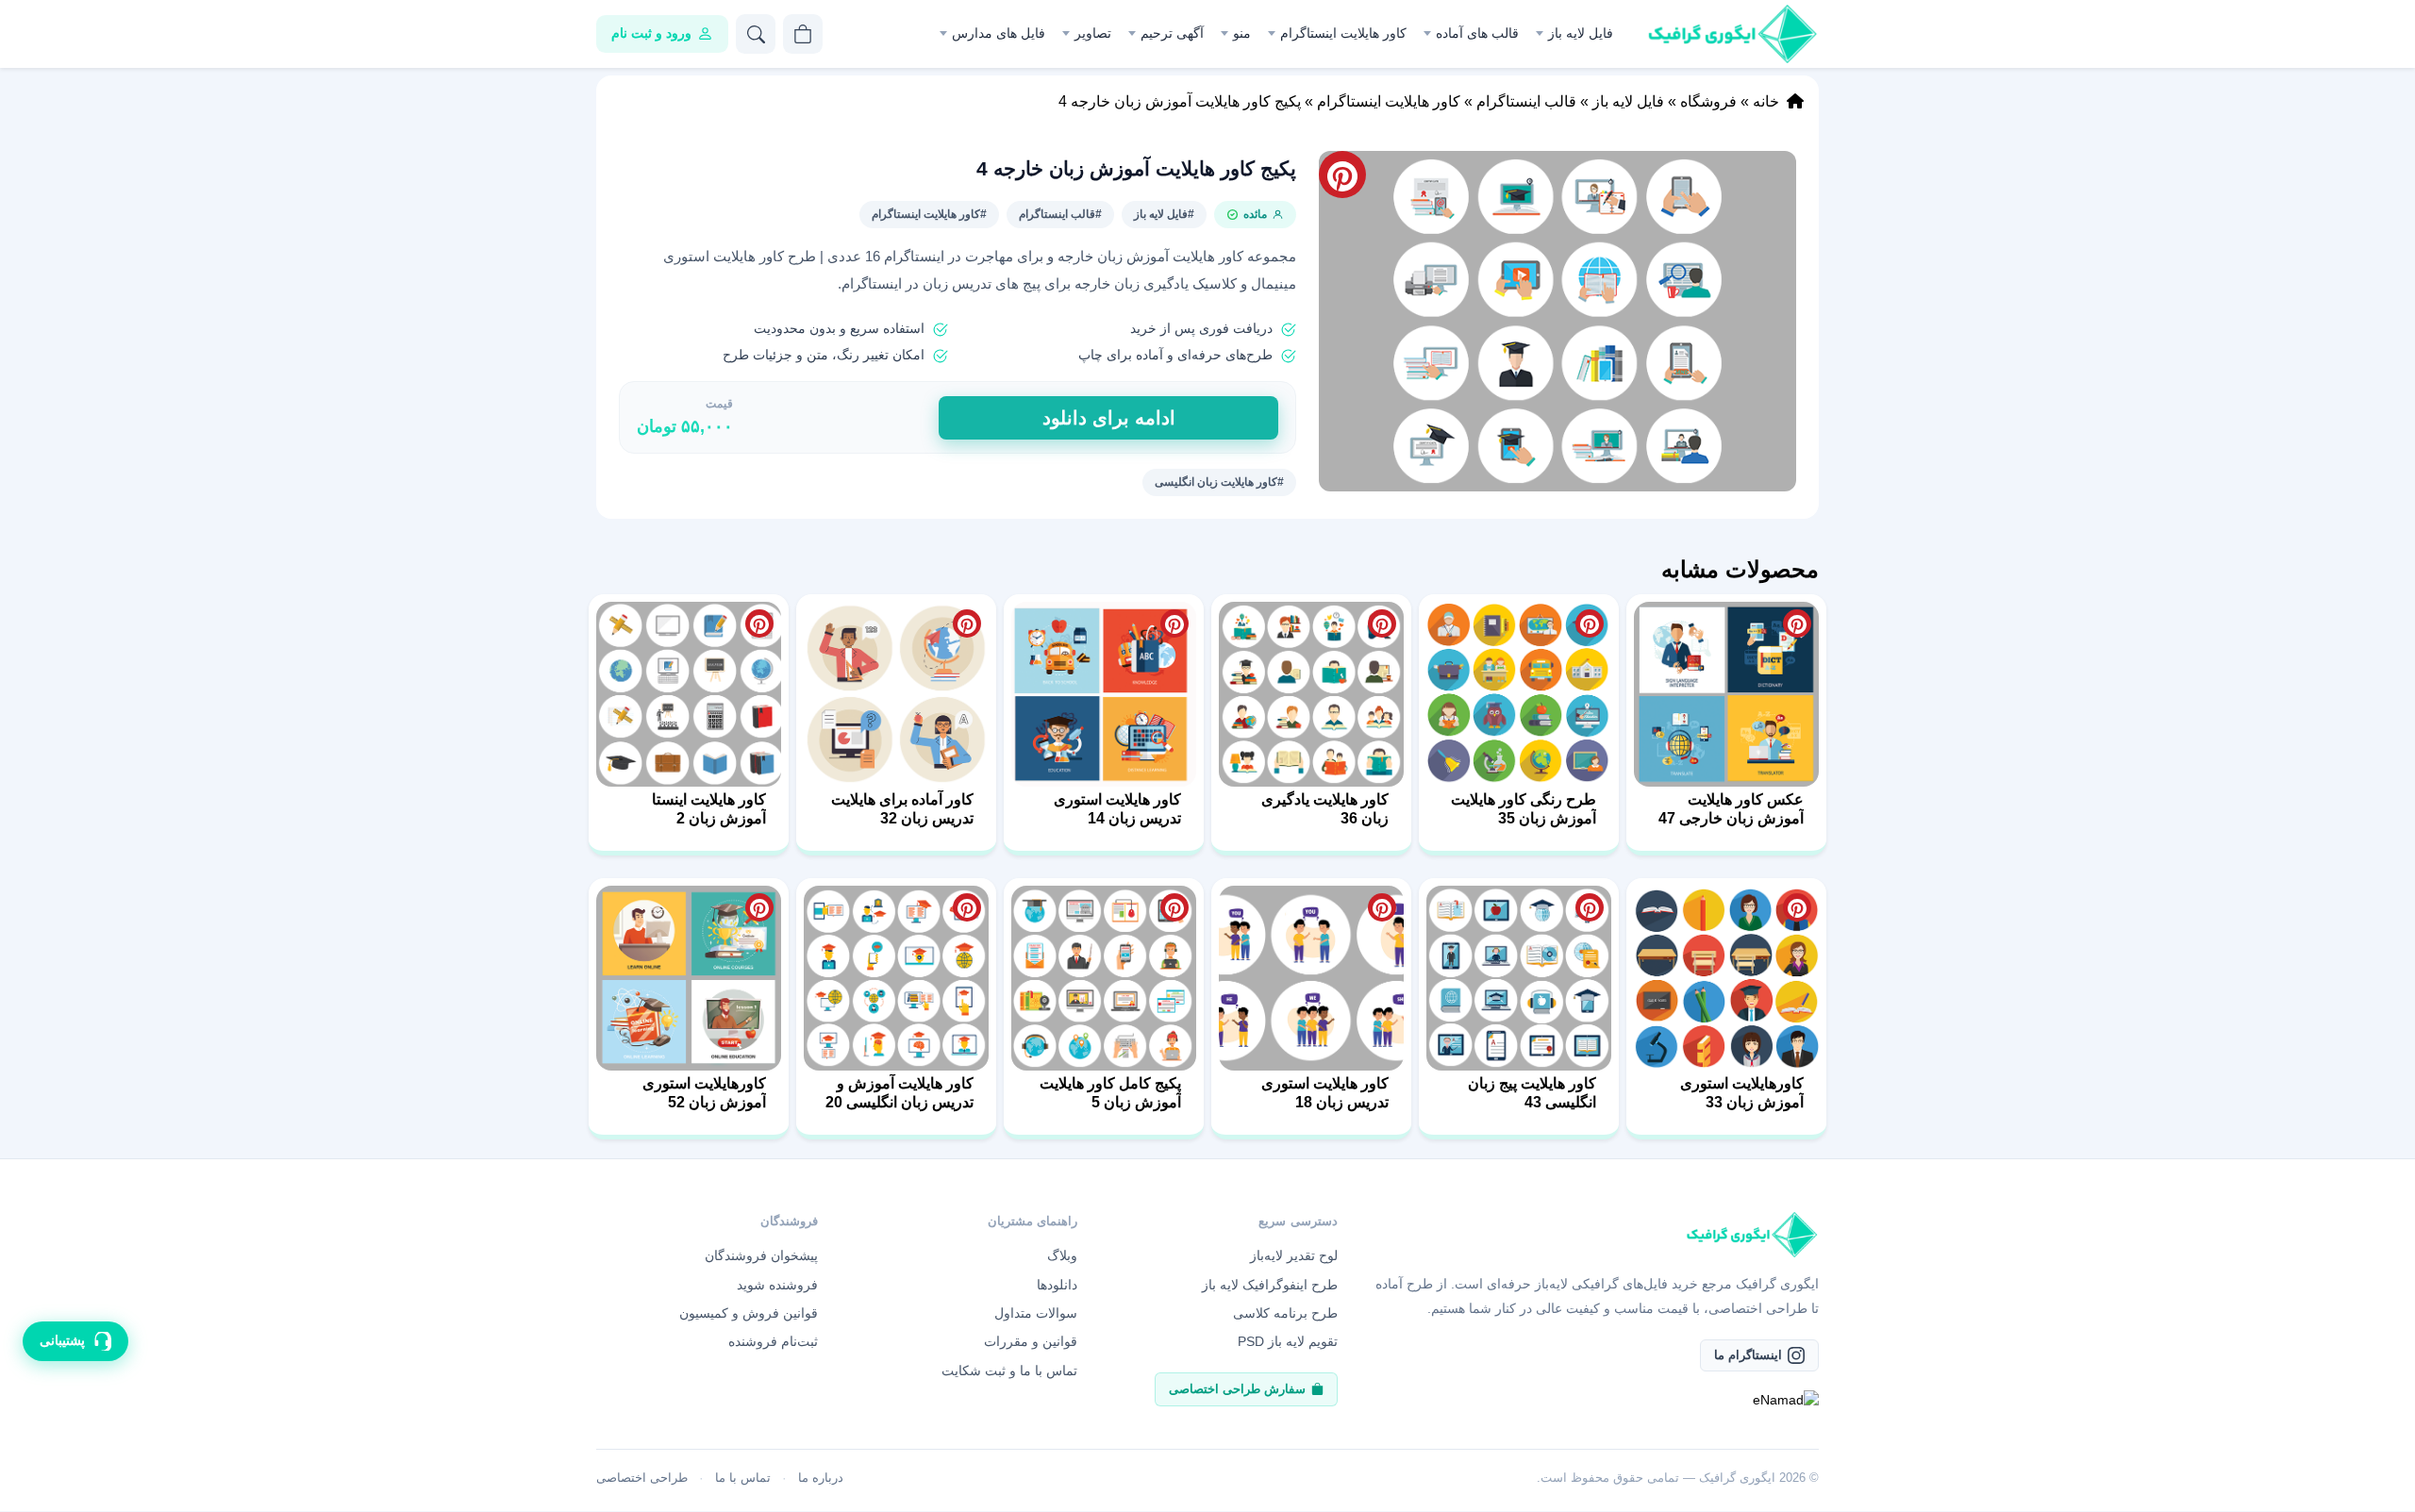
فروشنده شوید (777, 1285)
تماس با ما (743, 1478)
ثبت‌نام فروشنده (773, 1341)
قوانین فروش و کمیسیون (749, 1313)
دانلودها (1057, 1285)
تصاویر (1093, 33)
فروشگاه (1708, 101)
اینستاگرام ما (1748, 1355)
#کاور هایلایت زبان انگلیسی (1219, 482)
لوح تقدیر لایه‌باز (1294, 1255)
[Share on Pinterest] (1797, 623)
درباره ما (821, 1478)
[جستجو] (756, 34)
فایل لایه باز (1581, 33)
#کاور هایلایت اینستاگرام (929, 214)
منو (1242, 33)
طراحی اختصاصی (642, 1478)
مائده (1255, 214)
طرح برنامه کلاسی (1285, 1313)
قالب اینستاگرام (1526, 101)
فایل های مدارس (999, 33)
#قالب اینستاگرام (1060, 214)
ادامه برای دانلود (1109, 418)
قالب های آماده (1477, 33)
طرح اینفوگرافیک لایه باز (1270, 1285)
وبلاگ (1062, 1255)
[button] (1557, 321)
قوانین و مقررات (1031, 1341)
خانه (1766, 101)
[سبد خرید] (803, 34)
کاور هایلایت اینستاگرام (1343, 33)
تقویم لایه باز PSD (1288, 1341)
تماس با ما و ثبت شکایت (1009, 1371)
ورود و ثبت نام (651, 33)
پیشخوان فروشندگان (761, 1255)
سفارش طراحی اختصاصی (1237, 1389)
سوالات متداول (1036, 1313)
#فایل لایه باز (1164, 214)
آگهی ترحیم (1172, 33)
